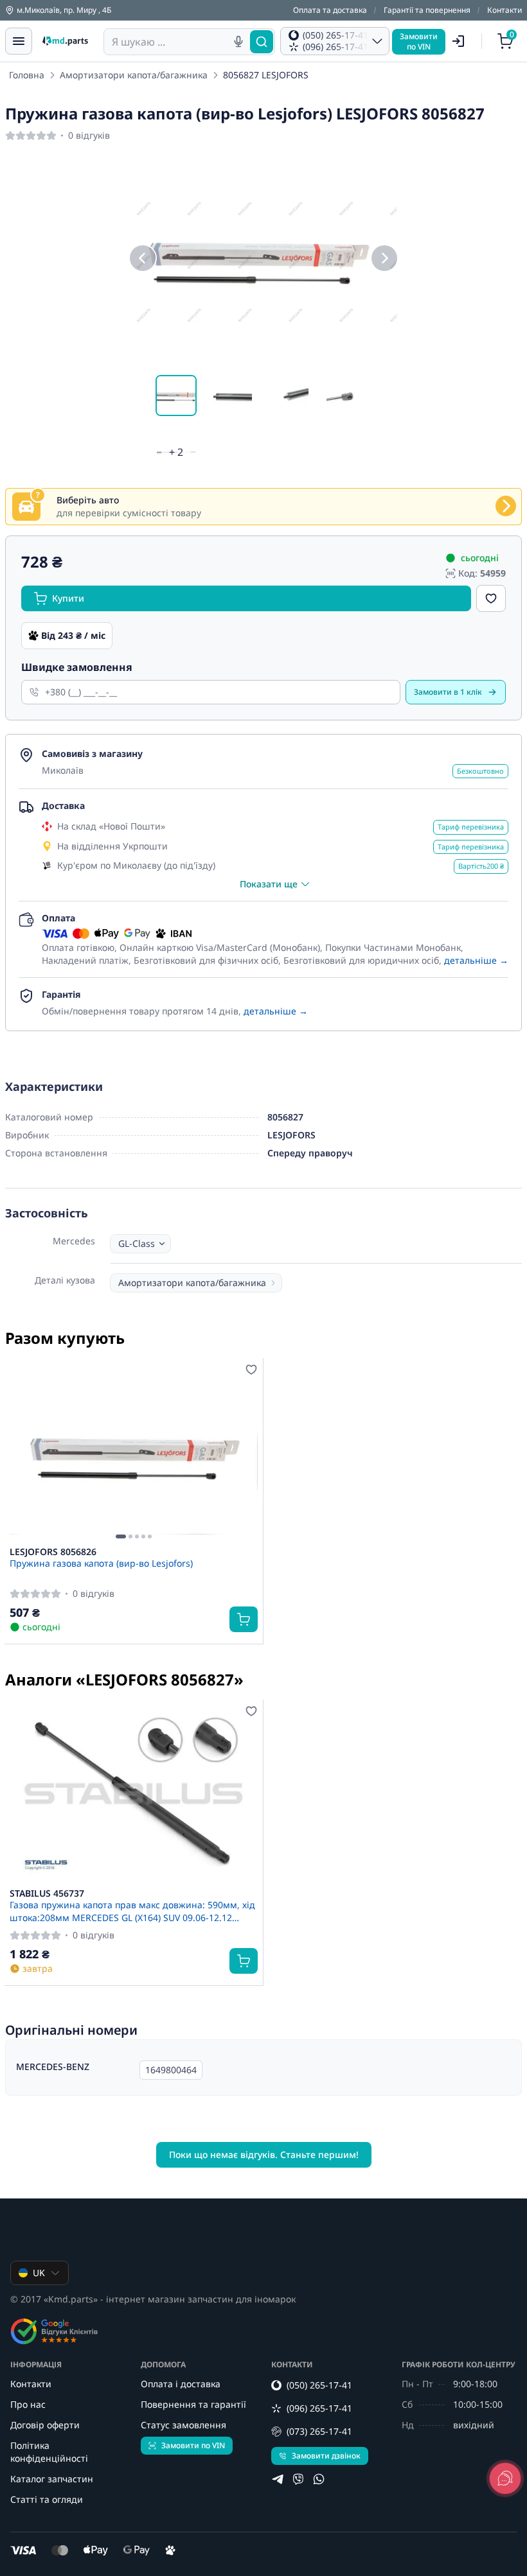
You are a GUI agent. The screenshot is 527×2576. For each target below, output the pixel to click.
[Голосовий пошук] (238, 42)
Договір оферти (45, 2425)
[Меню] (19, 41)
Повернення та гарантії (193, 2404)
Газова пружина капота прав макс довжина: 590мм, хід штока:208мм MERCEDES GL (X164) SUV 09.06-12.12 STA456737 (132, 1911)
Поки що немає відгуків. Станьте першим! (264, 2154)
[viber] (298, 2479)
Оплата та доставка (330, 10)
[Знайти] (262, 42)
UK (39, 2273)
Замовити (448, 692)
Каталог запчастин (52, 2479)
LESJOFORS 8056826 (53, 1552)
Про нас (28, 2404)
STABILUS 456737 (47, 1893)
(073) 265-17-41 (319, 2431)
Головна (27, 75)
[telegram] (278, 2479)
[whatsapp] (319, 2479)
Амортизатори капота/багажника (134, 75)
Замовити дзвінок (326, 2456)
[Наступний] (384, 258)
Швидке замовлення (77, 667)
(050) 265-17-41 (319, 2385)
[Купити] (244, 1619)
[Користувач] (458, 41)
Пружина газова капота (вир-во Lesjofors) (101, 1563)
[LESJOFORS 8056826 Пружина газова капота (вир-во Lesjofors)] (134, 1452)
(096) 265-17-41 (319, 2408)
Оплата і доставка (181, 2384)
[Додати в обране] (491, 598)
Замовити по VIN (193, 2445)
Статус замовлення (183, 2425)
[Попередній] (143, 258)
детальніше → (476, 960)
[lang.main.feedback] (505, 2478)
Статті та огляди (47, 2499)
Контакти (505, 10)
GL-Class (137, 1243)
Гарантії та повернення (427, 10)
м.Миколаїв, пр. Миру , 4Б (64, 10)
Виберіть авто (88, 500)
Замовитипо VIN (419, 41)
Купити (68, 598)
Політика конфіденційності (49, 2452)
